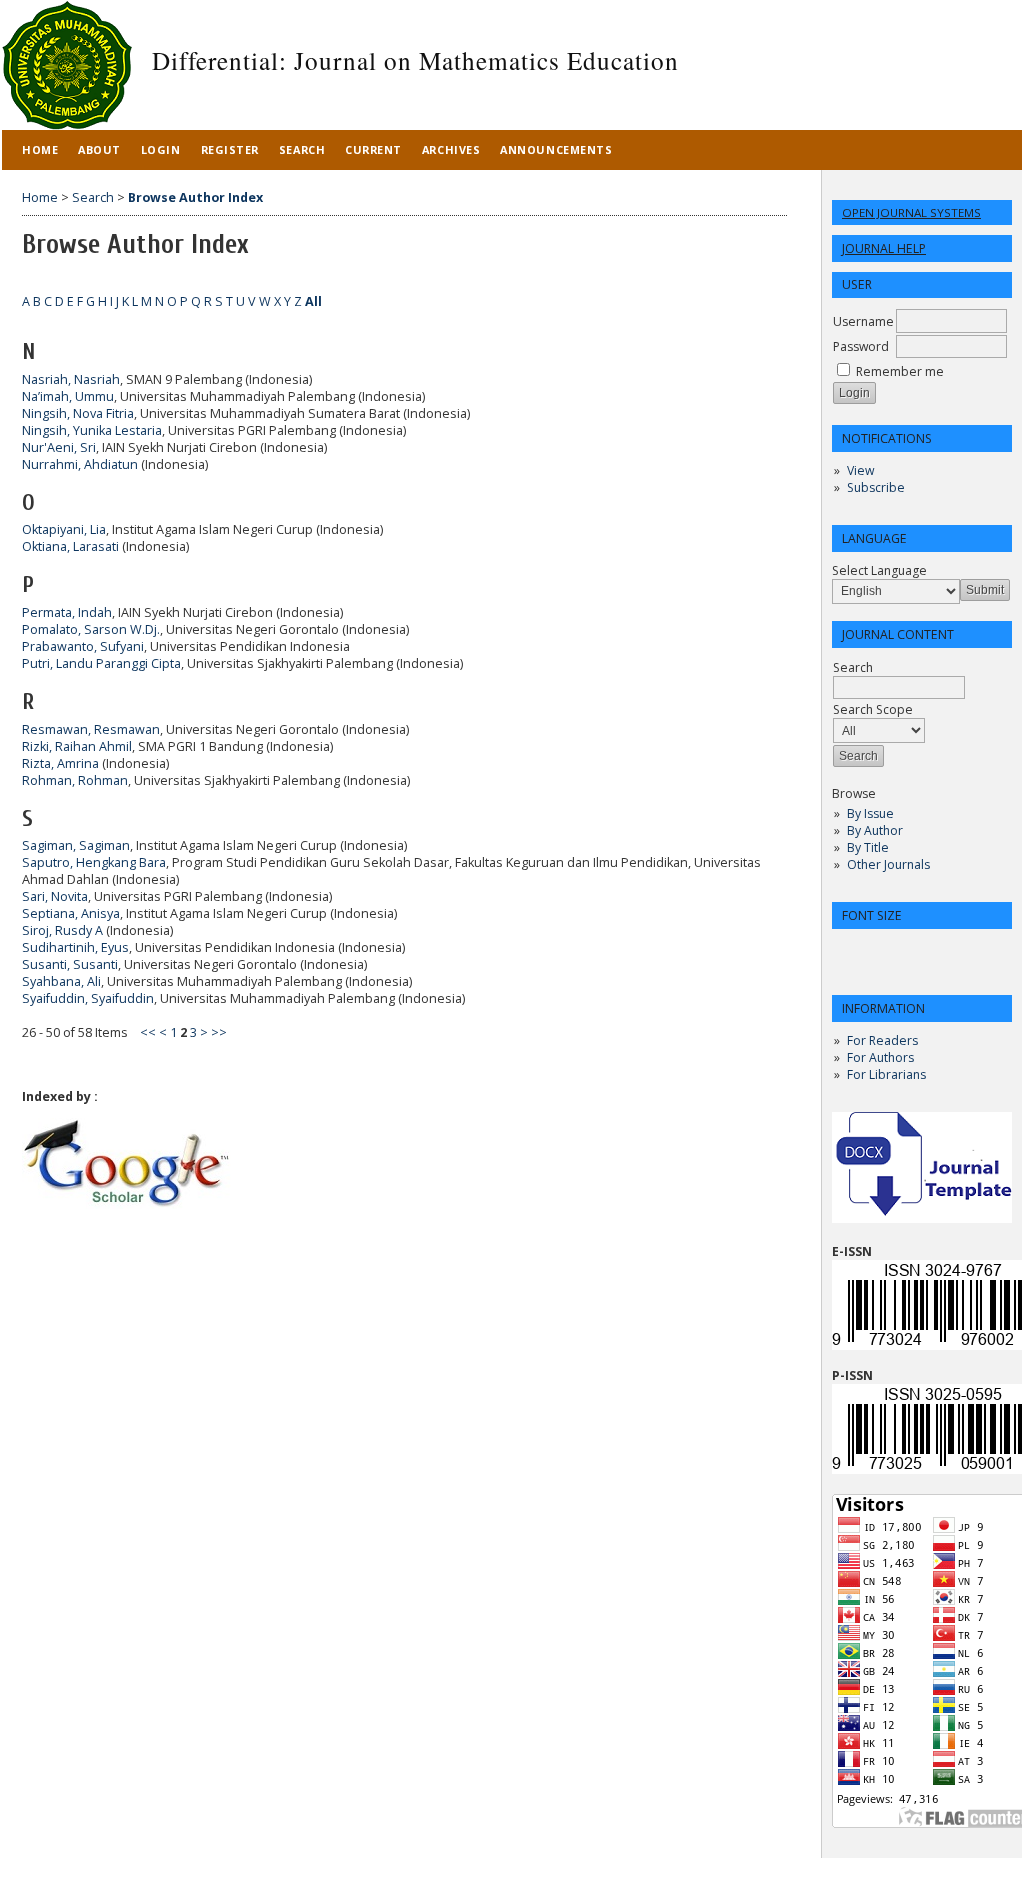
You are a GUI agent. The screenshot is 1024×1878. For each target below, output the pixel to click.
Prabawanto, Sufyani (83, 646)
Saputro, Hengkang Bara (94, 862)
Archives (451, 149)
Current (373, 149)
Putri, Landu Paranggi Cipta (101, 663)
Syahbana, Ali (61, 981)
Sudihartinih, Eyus (75, 947)
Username (863, 321)
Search (302, 149)
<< (148, 1032)
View (860, 470)
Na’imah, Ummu (68, 396)
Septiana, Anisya (71, 913)
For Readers (882, 1040)
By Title (868, 847)
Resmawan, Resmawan (91, 729)
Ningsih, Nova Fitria (78, 413)
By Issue (870, 813)
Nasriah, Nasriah (71, 379)
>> (219, 1032)
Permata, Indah (67, 612)
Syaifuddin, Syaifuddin (88, 998)
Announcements (556, 149)
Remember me (900, 371)
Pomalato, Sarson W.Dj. (91, 629)
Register (230, 149)
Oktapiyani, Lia (64, 529)
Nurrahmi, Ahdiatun (80, 464)
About (99, 149)
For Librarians (886, 1074)
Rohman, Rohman (75, 780)
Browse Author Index (195, 197)
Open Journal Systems (911, 212)
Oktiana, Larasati (70, 546)
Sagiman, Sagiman (76, 845)
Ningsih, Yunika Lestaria (92, 430)
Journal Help (884, 248)
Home (40, 149)
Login (161, 149)
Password (861, 346)
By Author (875, 830)
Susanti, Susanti (70, 964)
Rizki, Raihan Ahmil (77, 746)
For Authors (880, 1057)
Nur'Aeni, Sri (59, 447)
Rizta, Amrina (60, 763)
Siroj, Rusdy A (62, 930)
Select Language (879, 570)
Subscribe (876, 487)
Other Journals (888, 864)
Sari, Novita (55, 896)
